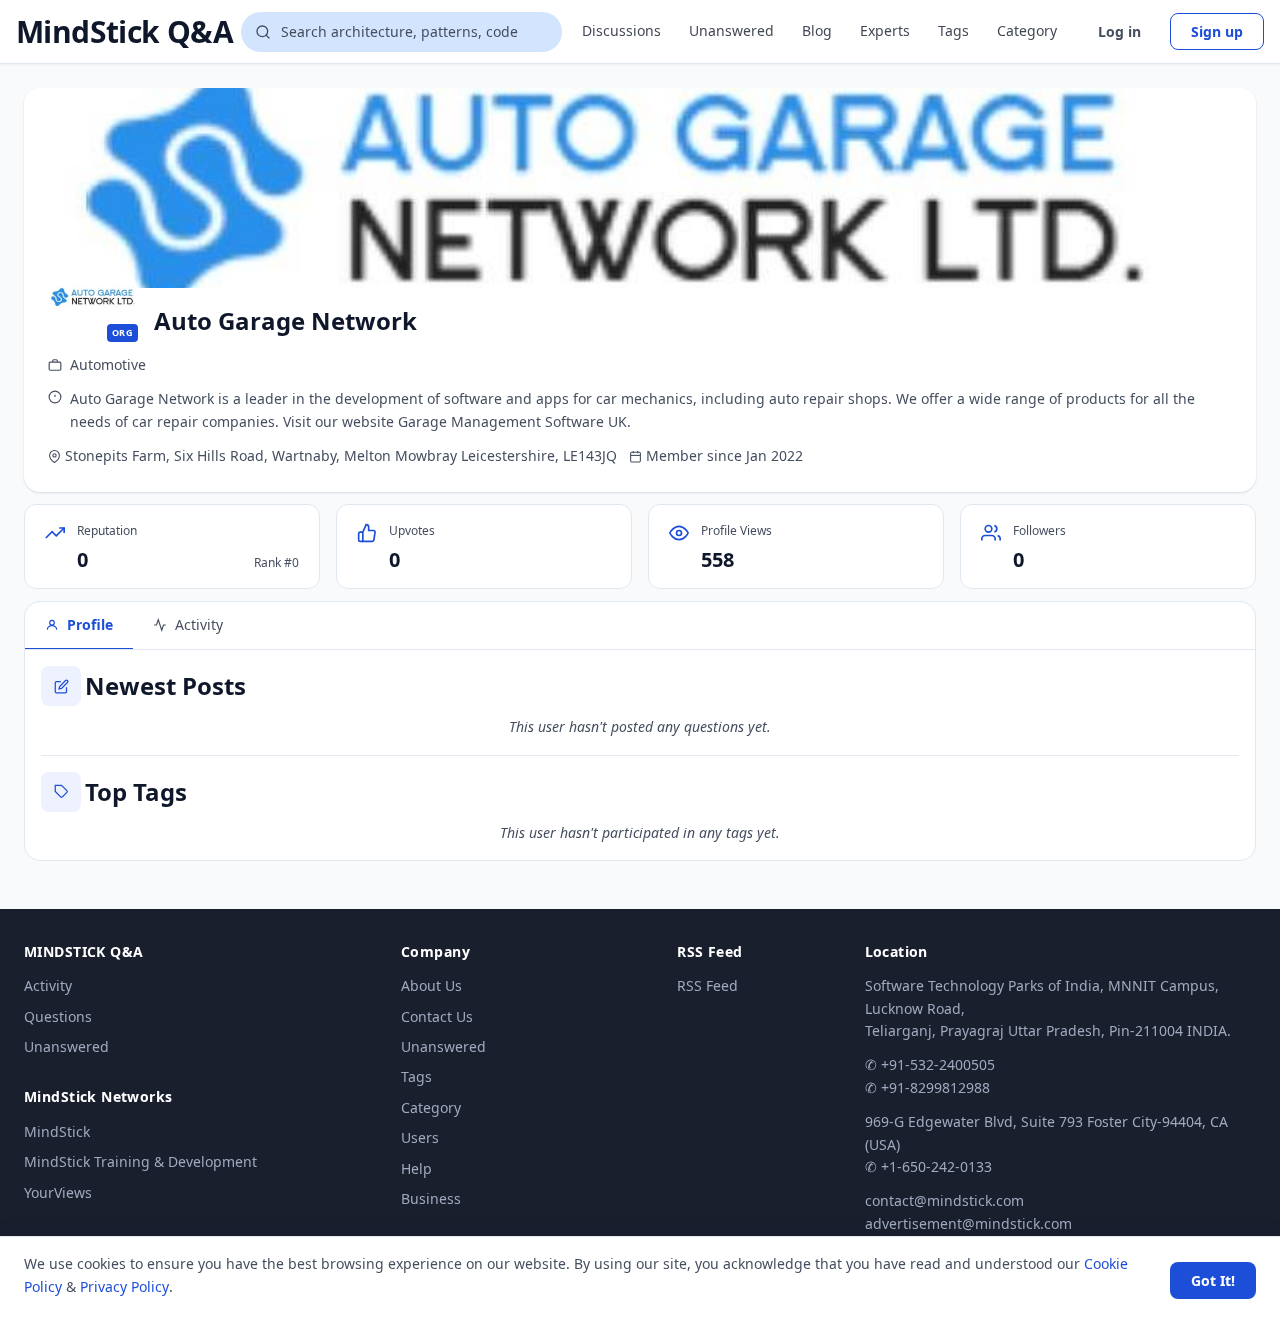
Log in (1119, 31)
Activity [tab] (199, 624)
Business (431, 1198)
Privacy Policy (124, 1286)
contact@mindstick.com (944, 1200)
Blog (817, 30)
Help (416, 1168)
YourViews (58, 1192)
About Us (431, 985)
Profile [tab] (90, 624)
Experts (885, 30)
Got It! (1213, 1280)
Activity (48, 985)
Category (1027, 30)
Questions (58, 1016)
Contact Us (437, 1016)
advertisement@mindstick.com (968, 1223)
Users (420, 1137)
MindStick (57, 1131)
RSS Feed (707, 985)
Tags (953, 30)
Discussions (621, 30)
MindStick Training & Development (140, 1161)
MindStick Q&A (124, 32)
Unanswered (731, 30)
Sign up (1217, 31)
